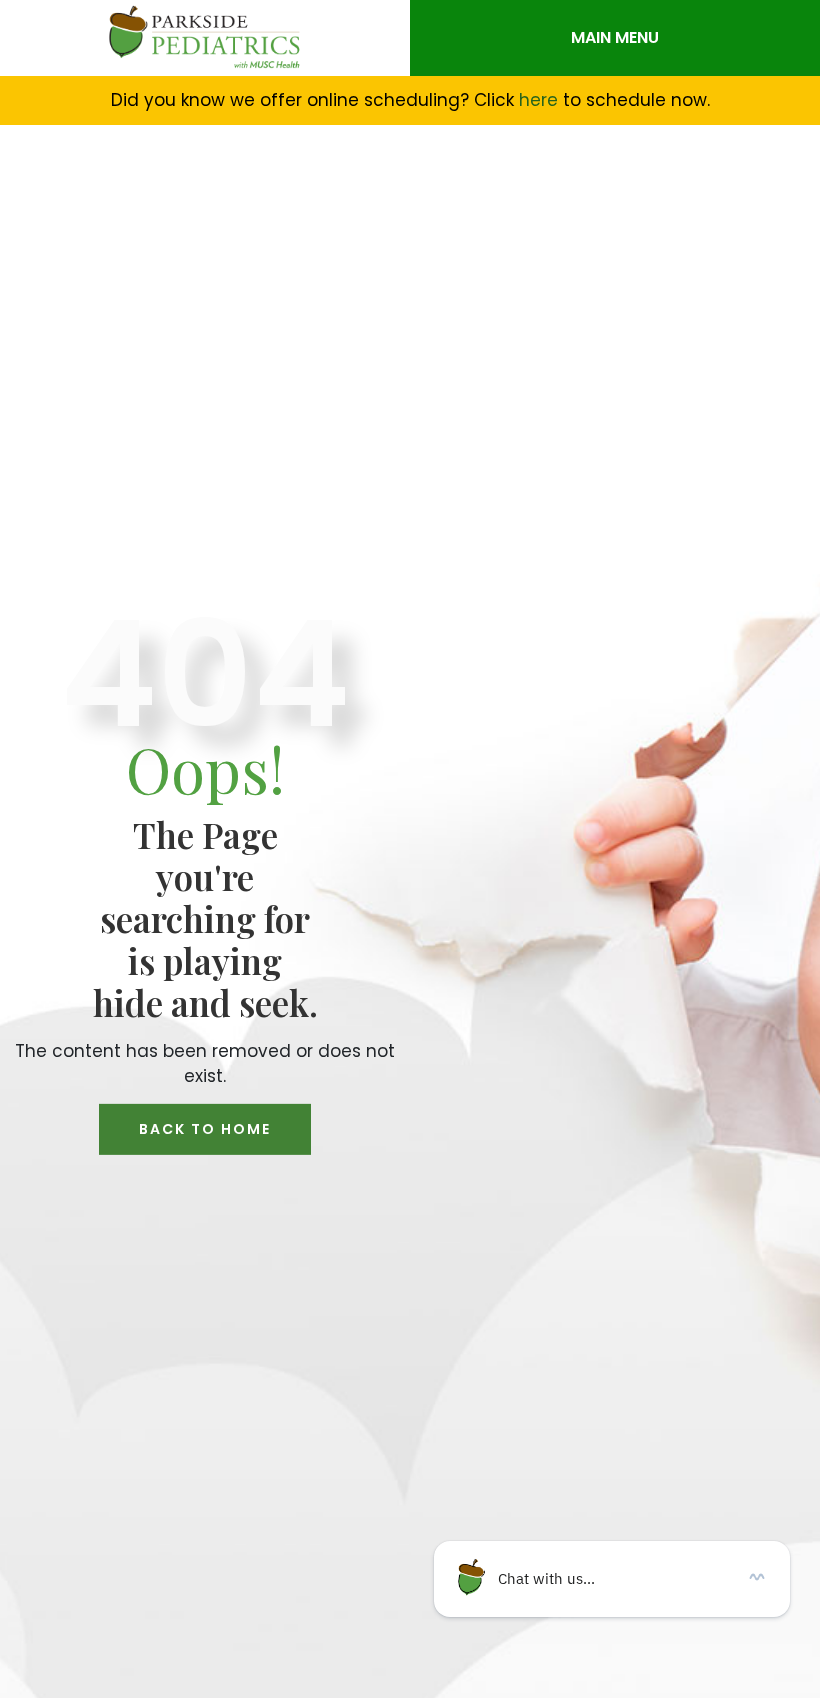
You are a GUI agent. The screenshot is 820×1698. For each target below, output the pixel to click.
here (538, 100)
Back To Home (205, 1129)
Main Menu (615, 37)
